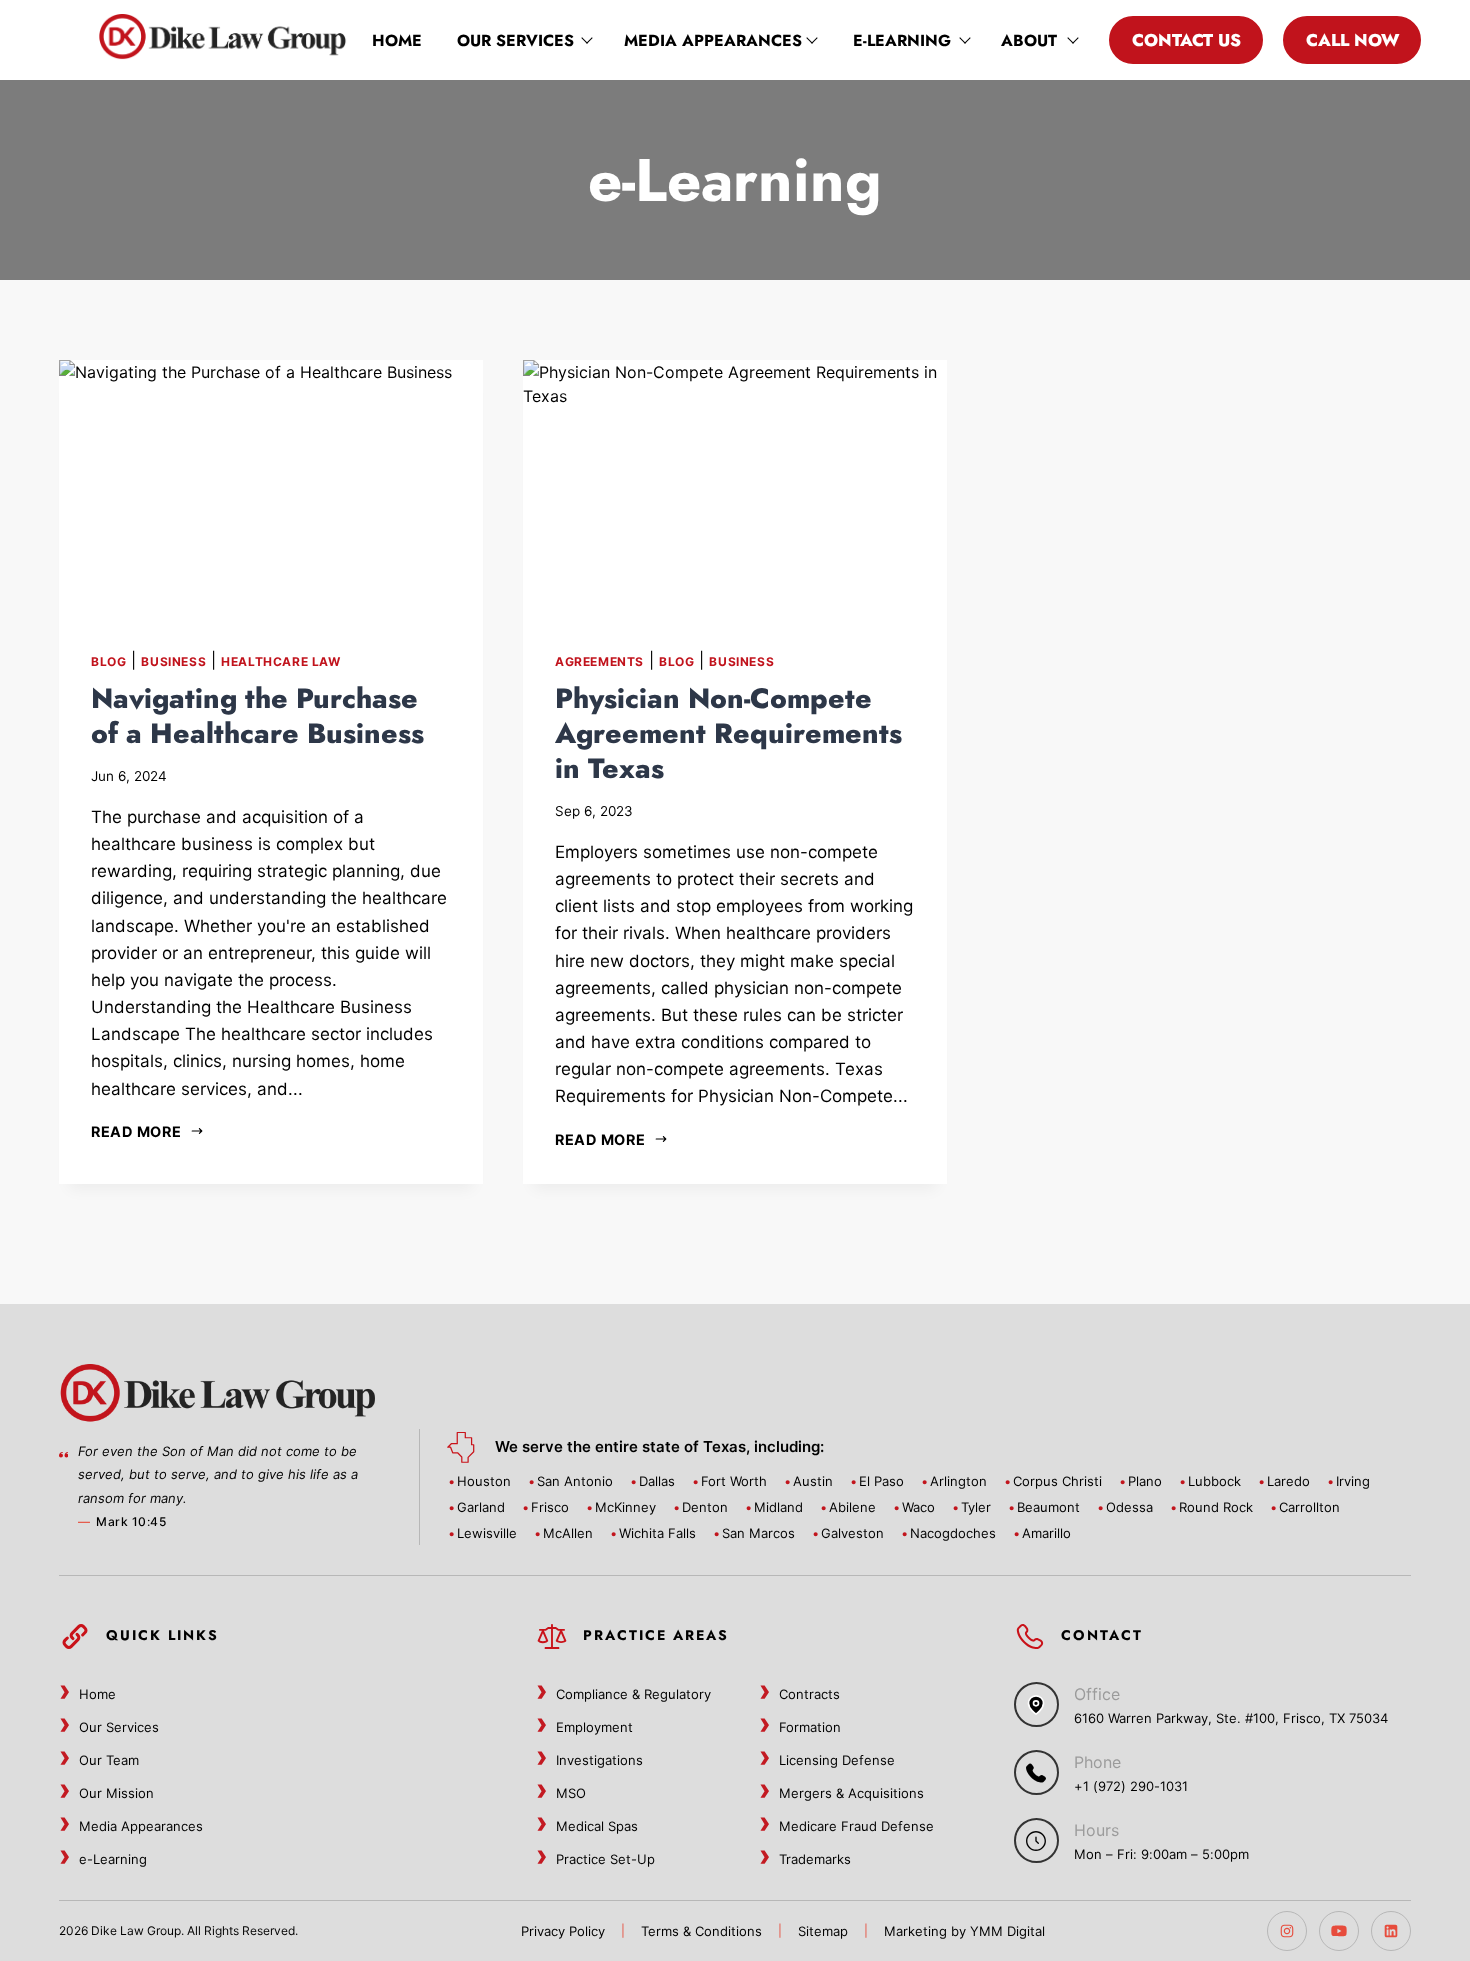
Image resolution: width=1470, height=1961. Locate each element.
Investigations (599, 1760)
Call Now (1352, 40)
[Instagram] (1287, 1931)
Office (1097, 1694)
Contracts (809, 1694)
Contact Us (1186, 40)
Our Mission (116, 1793)
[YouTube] (1339, 1931)
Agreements (599, 661)
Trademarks (815, 1859)
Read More (136, 1131)
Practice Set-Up (605, 1859)
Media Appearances (713, 40)
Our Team (109, 1760)
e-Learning (902, 40)
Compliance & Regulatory (633, 1694)
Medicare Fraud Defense (856, 1826)
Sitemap (823, 1931)
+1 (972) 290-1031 (1131, 1786)
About (1029, 40)
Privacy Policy (563, 1931)
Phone (1097, 1762)
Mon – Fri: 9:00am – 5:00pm (1161, 1854)
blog (108, 661)
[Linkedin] (1391, 1931)
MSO (571, 1793)
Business (173, 661)
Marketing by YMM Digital (964, 1931)
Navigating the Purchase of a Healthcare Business (257, 716)
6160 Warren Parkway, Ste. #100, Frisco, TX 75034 (1231, 1718)
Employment (594, 1727)
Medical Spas (597, 1826)
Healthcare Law (280, 661)
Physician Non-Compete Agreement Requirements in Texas (728, 733)
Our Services (515, 40)
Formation (810, 1727)
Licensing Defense (837, 1760)
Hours (1096, 1830)
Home (397, 40)
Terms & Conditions (701, 1931)
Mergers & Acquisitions (851, 1793)
